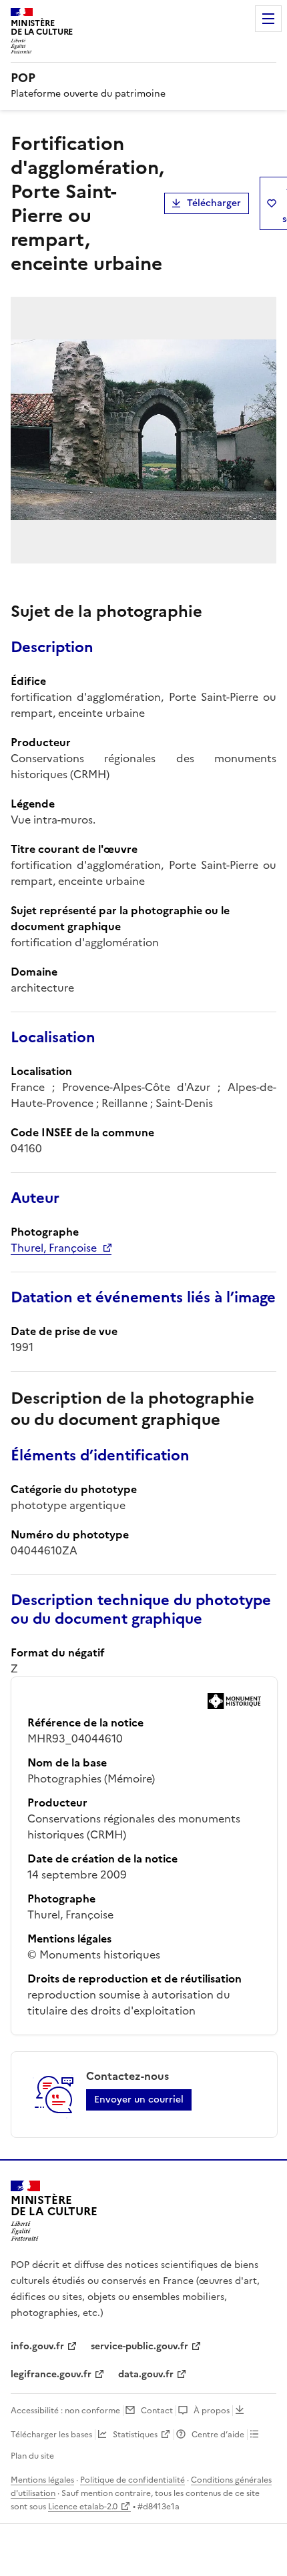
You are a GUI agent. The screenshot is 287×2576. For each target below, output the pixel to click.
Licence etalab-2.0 (83, 2507)
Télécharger (214, 203)
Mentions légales (42, 2480)
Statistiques (135, 2435)
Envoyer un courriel (139, 2100)
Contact (157, 2411)
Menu (268, 19)
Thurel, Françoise (54, 1248)
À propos (212, 2411)
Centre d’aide (218, 2435)
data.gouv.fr (146, 2374)
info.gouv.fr (37, 2346)
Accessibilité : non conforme (65, 2411)
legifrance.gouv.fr (51, 2374)
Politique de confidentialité (132, 2480)
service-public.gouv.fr (139, 2346)
